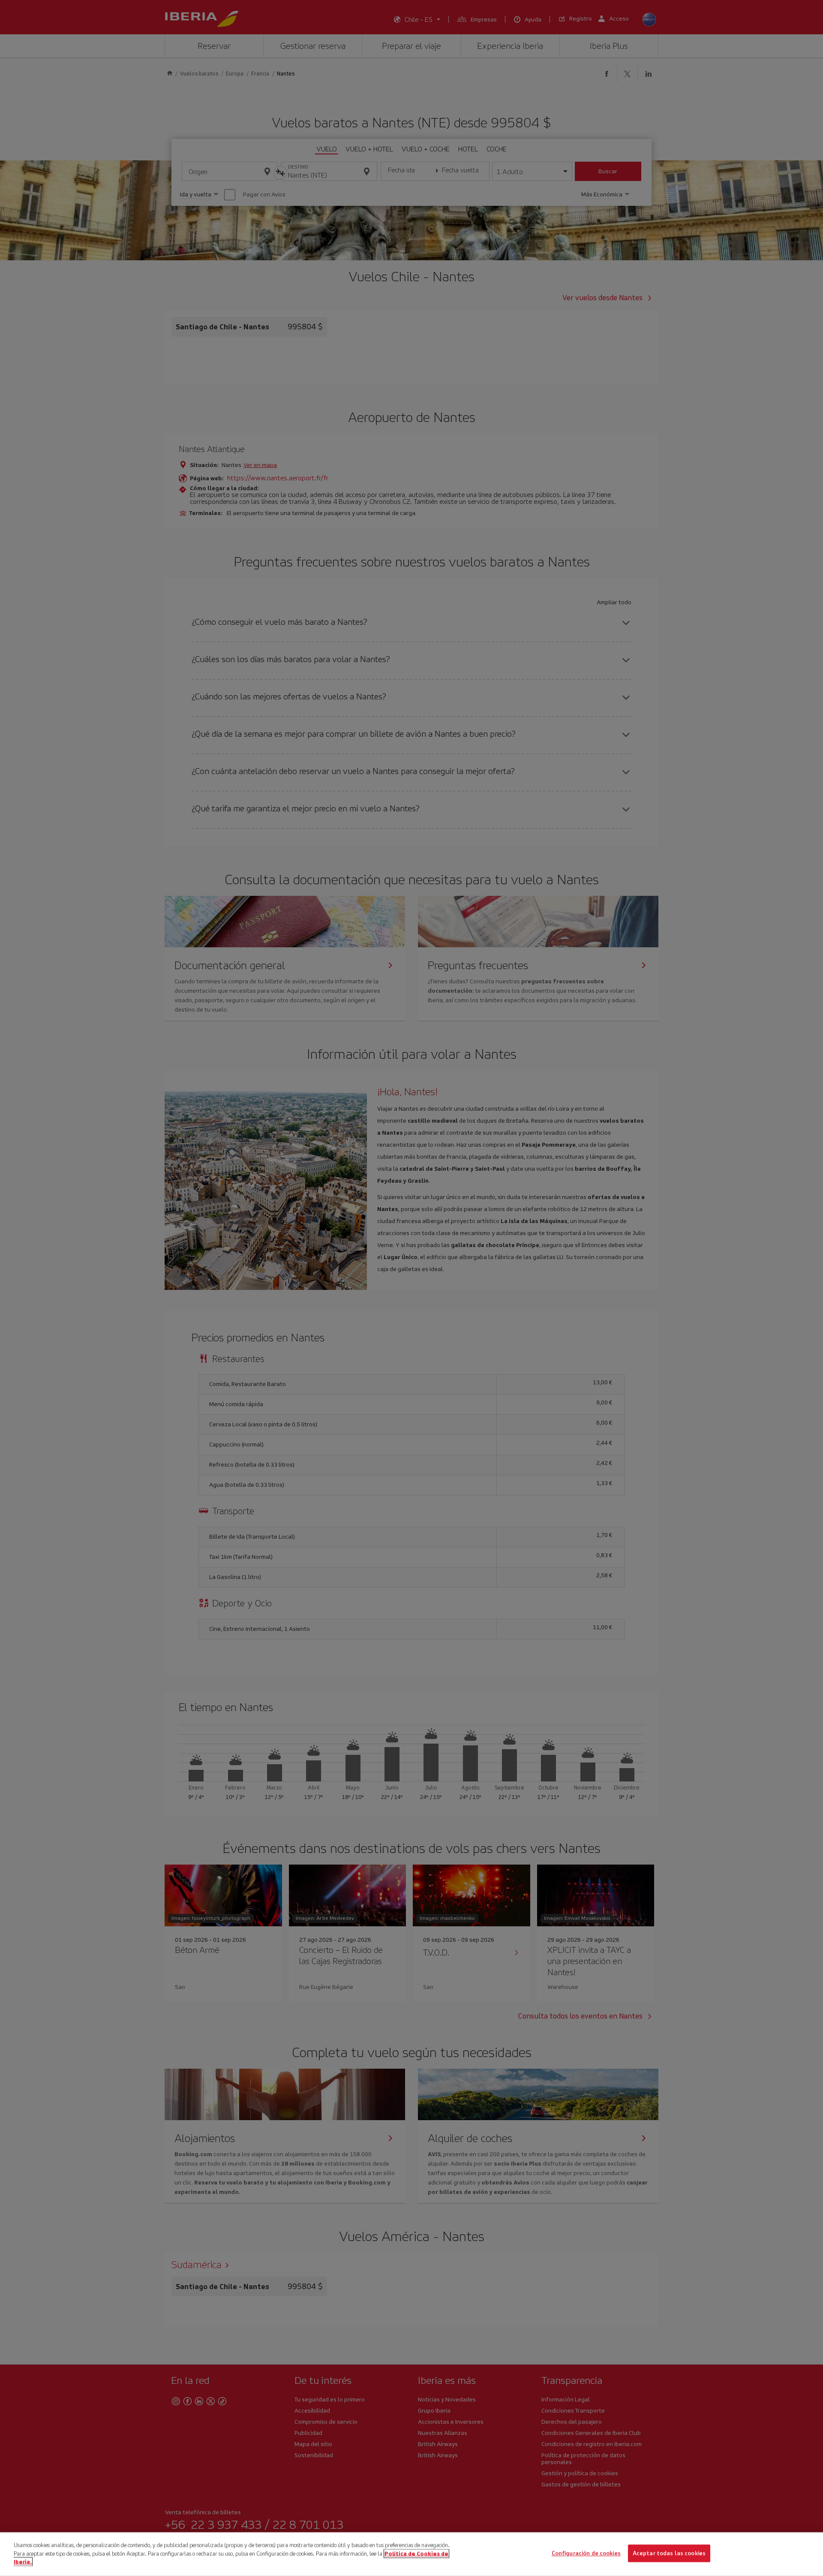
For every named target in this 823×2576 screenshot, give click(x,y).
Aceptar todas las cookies (669, 2553)
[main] (411, 2554)
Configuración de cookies (586, 2553)
